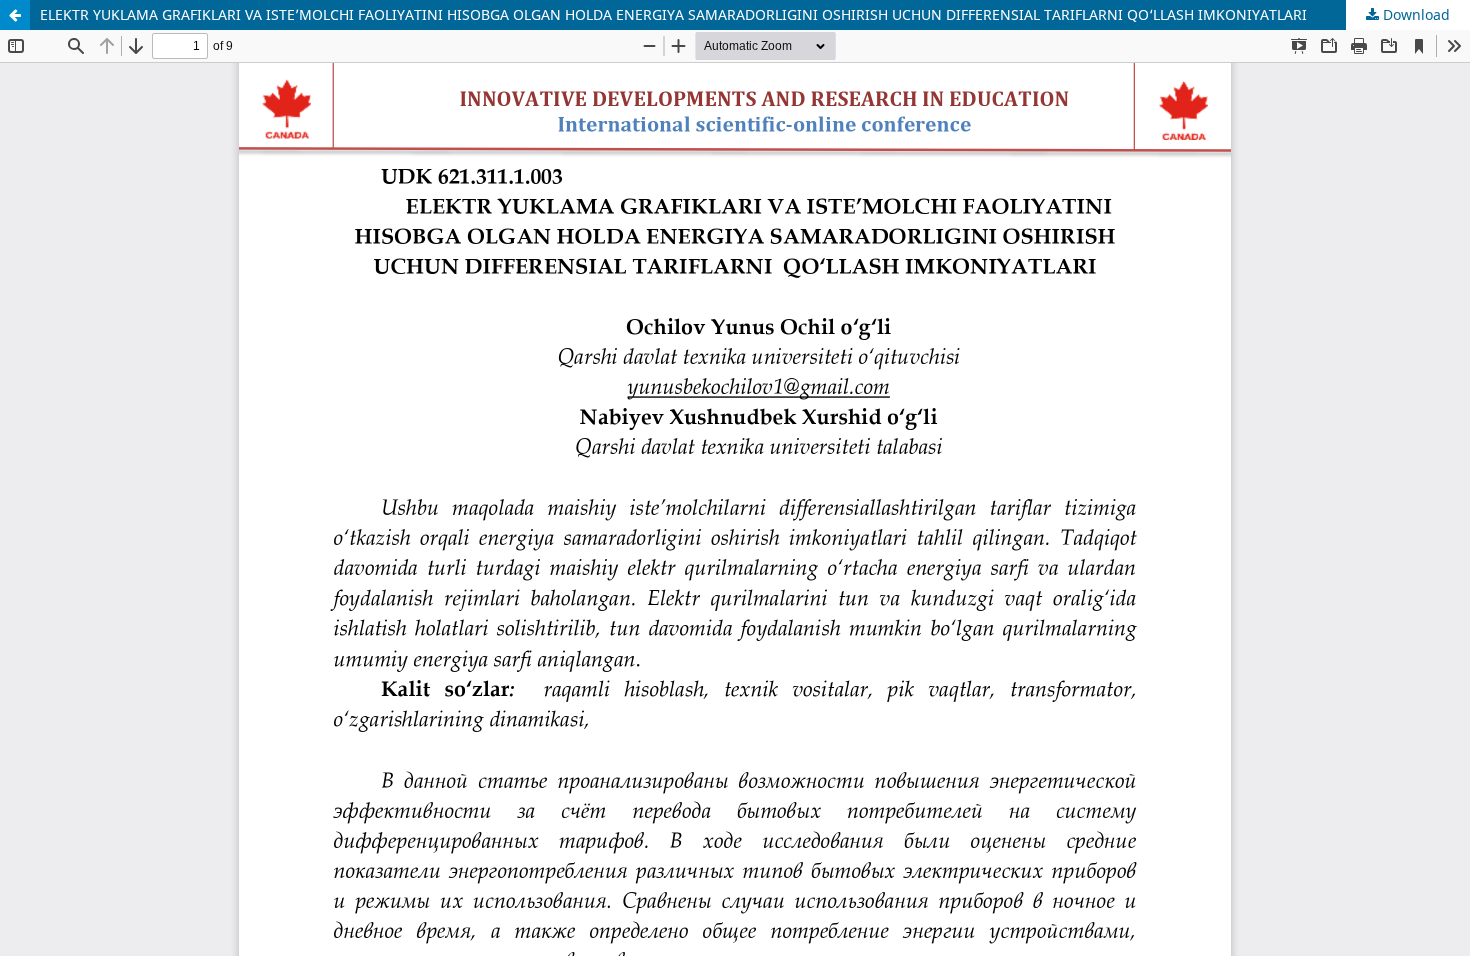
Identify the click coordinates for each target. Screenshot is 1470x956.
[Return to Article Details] (15, 15)
